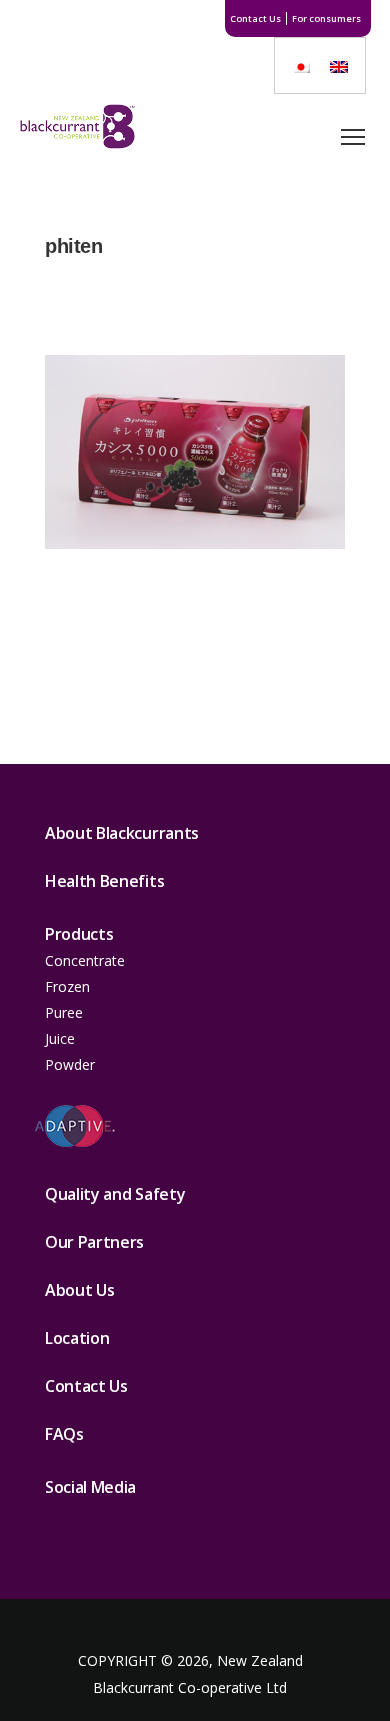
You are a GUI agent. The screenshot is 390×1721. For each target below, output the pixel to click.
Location (77, 1338)
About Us (79, 1290)
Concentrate (85, 960)
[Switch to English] (339, 65)
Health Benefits (104, 881)
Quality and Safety (115, 1194)
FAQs (64, 1434)
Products (79, 934)
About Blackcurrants (122, 833)
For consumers (326, 18)
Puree (64, 1012)
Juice (60, 1038)
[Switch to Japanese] (301, 65)
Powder (70, 1064)
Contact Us (255, 18)
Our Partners (94, 1242)
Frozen (67, 986)
